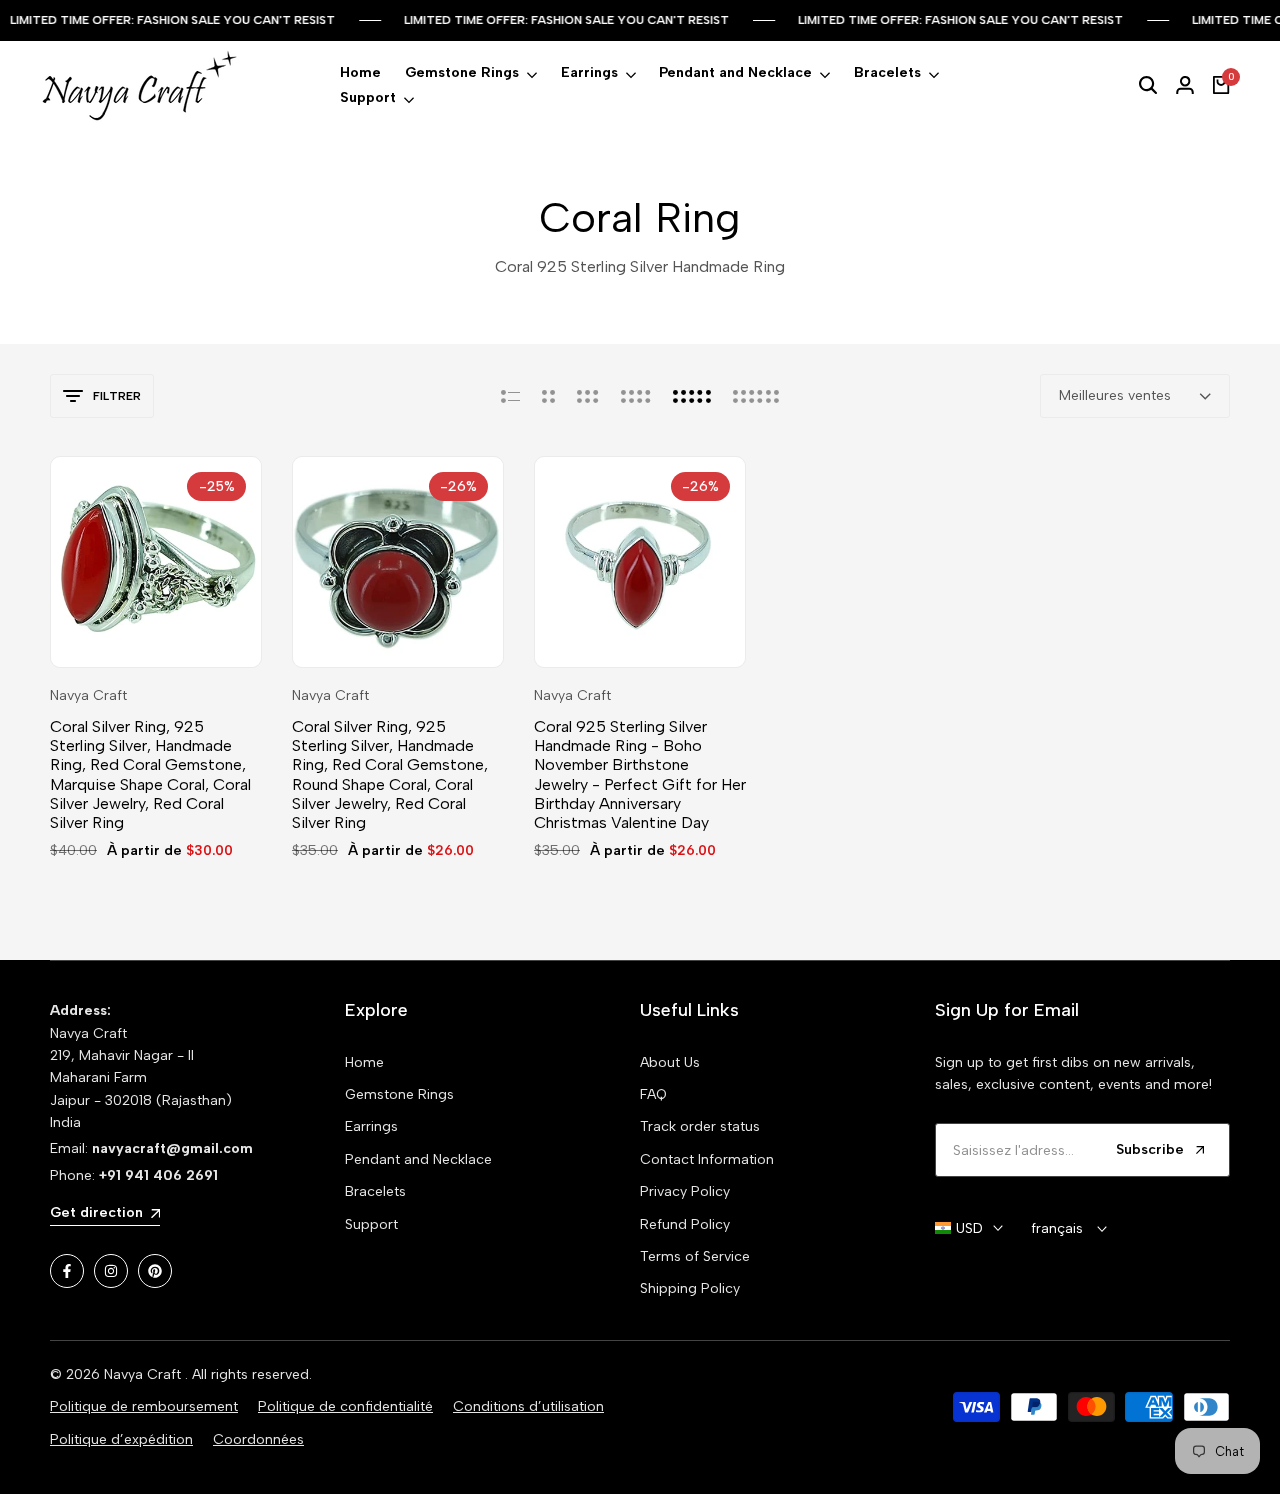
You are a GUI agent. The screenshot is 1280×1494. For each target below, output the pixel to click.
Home (364, 1062)
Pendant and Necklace (418, 1159)
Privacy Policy (685, 1191)
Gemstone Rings (399, 1094)
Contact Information (707, 1159)
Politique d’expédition (121, 1439)
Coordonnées (258, 1439)
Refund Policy (685, 1224)
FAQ (653, 1094)
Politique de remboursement (144, 1406)
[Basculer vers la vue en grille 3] (588, 396)
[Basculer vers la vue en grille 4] (636, 396)
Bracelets (375, 1191)
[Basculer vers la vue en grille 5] (692, 396)
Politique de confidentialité (345, 1406)
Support (371, 1224)
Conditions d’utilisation (528, 1406)
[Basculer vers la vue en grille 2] (548, 396)
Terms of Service (695, 1256)
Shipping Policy (690, 1288)
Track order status (700, 1126)
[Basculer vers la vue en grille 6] (756, 396)
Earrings (371, 1126)
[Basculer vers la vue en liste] (510, 396)
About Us (670, 1062)
